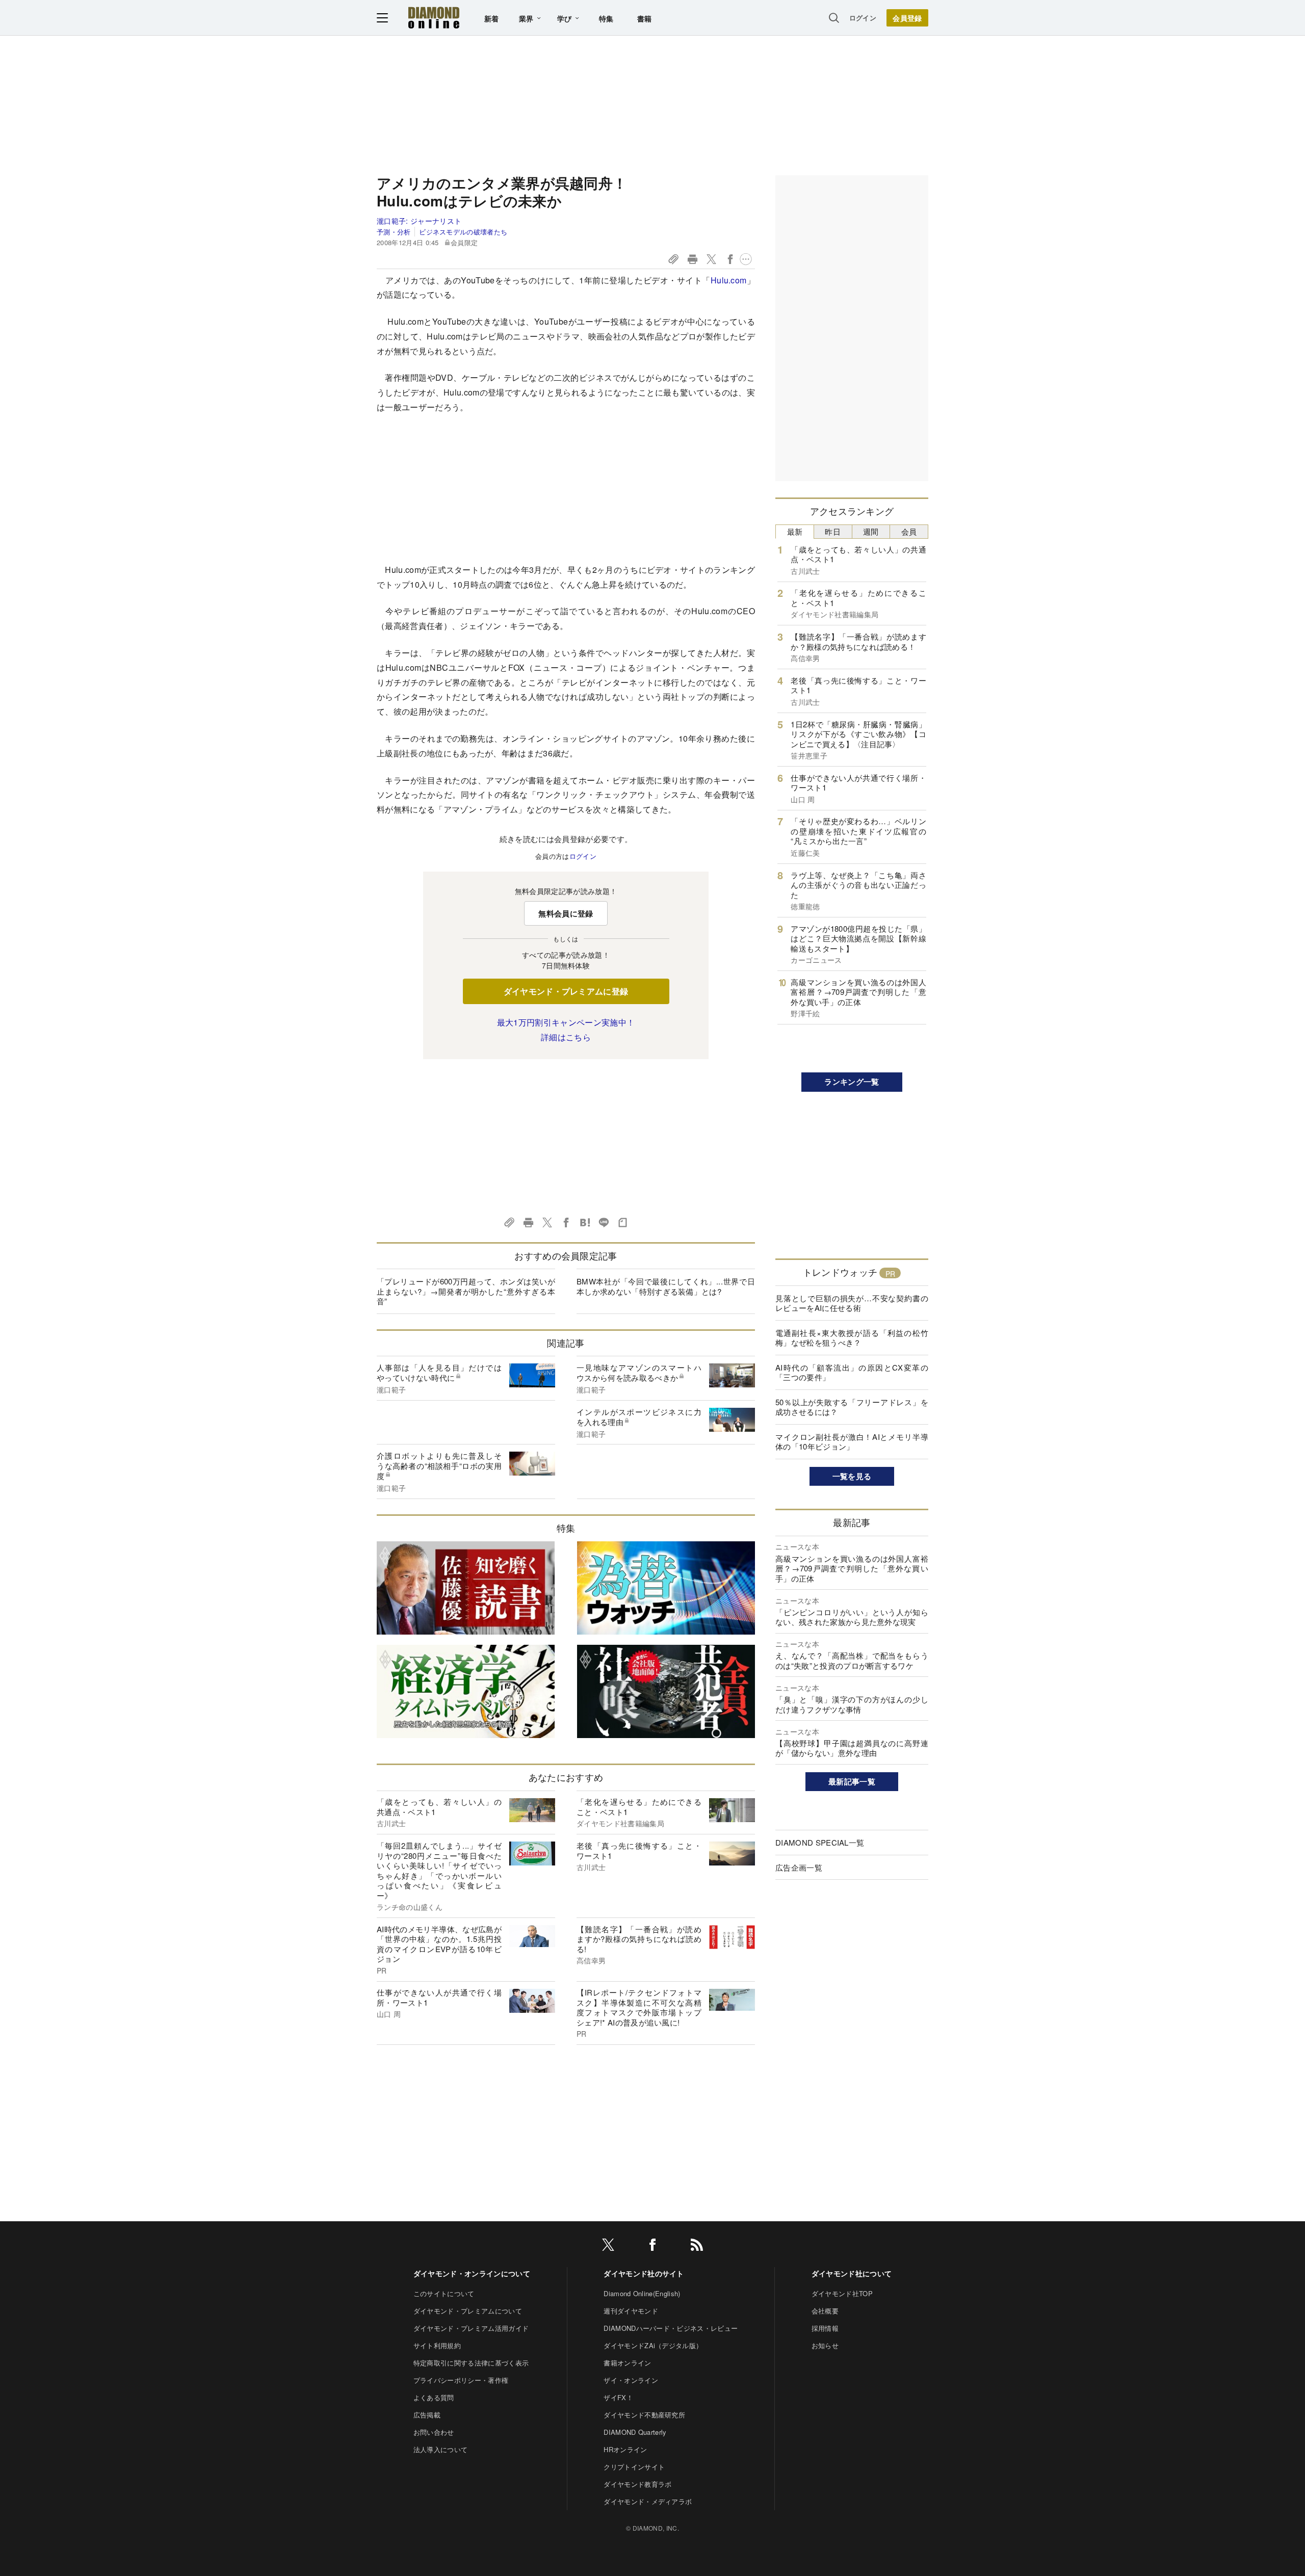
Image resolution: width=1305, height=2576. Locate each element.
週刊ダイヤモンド (631, 2311)
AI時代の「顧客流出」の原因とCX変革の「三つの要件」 (852, 1372)
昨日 (833, 531)
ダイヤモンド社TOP (842, 2293)
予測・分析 (394, 232)
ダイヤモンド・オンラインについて (472, 2273)
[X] (608, 2246)
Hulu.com (729, 280)
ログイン (863, 18)
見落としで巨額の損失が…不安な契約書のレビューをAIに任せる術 (852, 1303)
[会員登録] (907, 18)
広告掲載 (427, 2415)
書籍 (645, 18)
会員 (909, 531)
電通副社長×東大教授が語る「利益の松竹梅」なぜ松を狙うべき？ (852, 1338)
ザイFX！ (618, 2397)
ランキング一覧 (852, 1082)
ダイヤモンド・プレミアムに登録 (566, 991)
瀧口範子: (419, 221)
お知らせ (825, 2345)
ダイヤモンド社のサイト (644, 2273)
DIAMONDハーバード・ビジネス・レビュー (671, 2328)
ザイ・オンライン (631, 2380)
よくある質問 (434, 2397)
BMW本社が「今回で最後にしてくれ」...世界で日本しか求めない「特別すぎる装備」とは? (666, 1286)
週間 (871, 531)
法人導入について (441, 2449)
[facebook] (652, 2246)
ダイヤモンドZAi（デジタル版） (653, 2345)
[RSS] (697, 2246)
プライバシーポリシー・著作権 (461, 2380)
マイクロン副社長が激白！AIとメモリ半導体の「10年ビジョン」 (852, 1442)
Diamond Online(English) (642, 2293)
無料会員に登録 (566, 913)
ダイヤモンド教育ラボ (637, 2484)
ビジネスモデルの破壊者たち (463, 232)
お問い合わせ (434, 2432)
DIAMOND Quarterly (635, 2432)
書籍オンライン (627, 2363)
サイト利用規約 (437, 2345)
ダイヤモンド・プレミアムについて (468, 2311)
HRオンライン (625, 2449)
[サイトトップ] (434, 18)
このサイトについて (444, 2293)
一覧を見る (852, 1476)
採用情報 (825, 2328)
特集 (606, 18)
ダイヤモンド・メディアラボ (648, 2501)
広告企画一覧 (799, 1867)
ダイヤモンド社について (852, 2273)
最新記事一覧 (852, 1781)
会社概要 (825, 2311)
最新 (795, 531)
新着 (492, 18)
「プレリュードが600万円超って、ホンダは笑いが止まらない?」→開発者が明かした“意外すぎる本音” (466, 1291)
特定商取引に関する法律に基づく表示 (471, 2363)
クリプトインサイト (634, 2467)
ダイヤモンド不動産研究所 (644, 2415)
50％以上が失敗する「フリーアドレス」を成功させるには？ (852, 1407)
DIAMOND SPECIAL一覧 (820, 1842)
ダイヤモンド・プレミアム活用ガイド (471, 2328)
